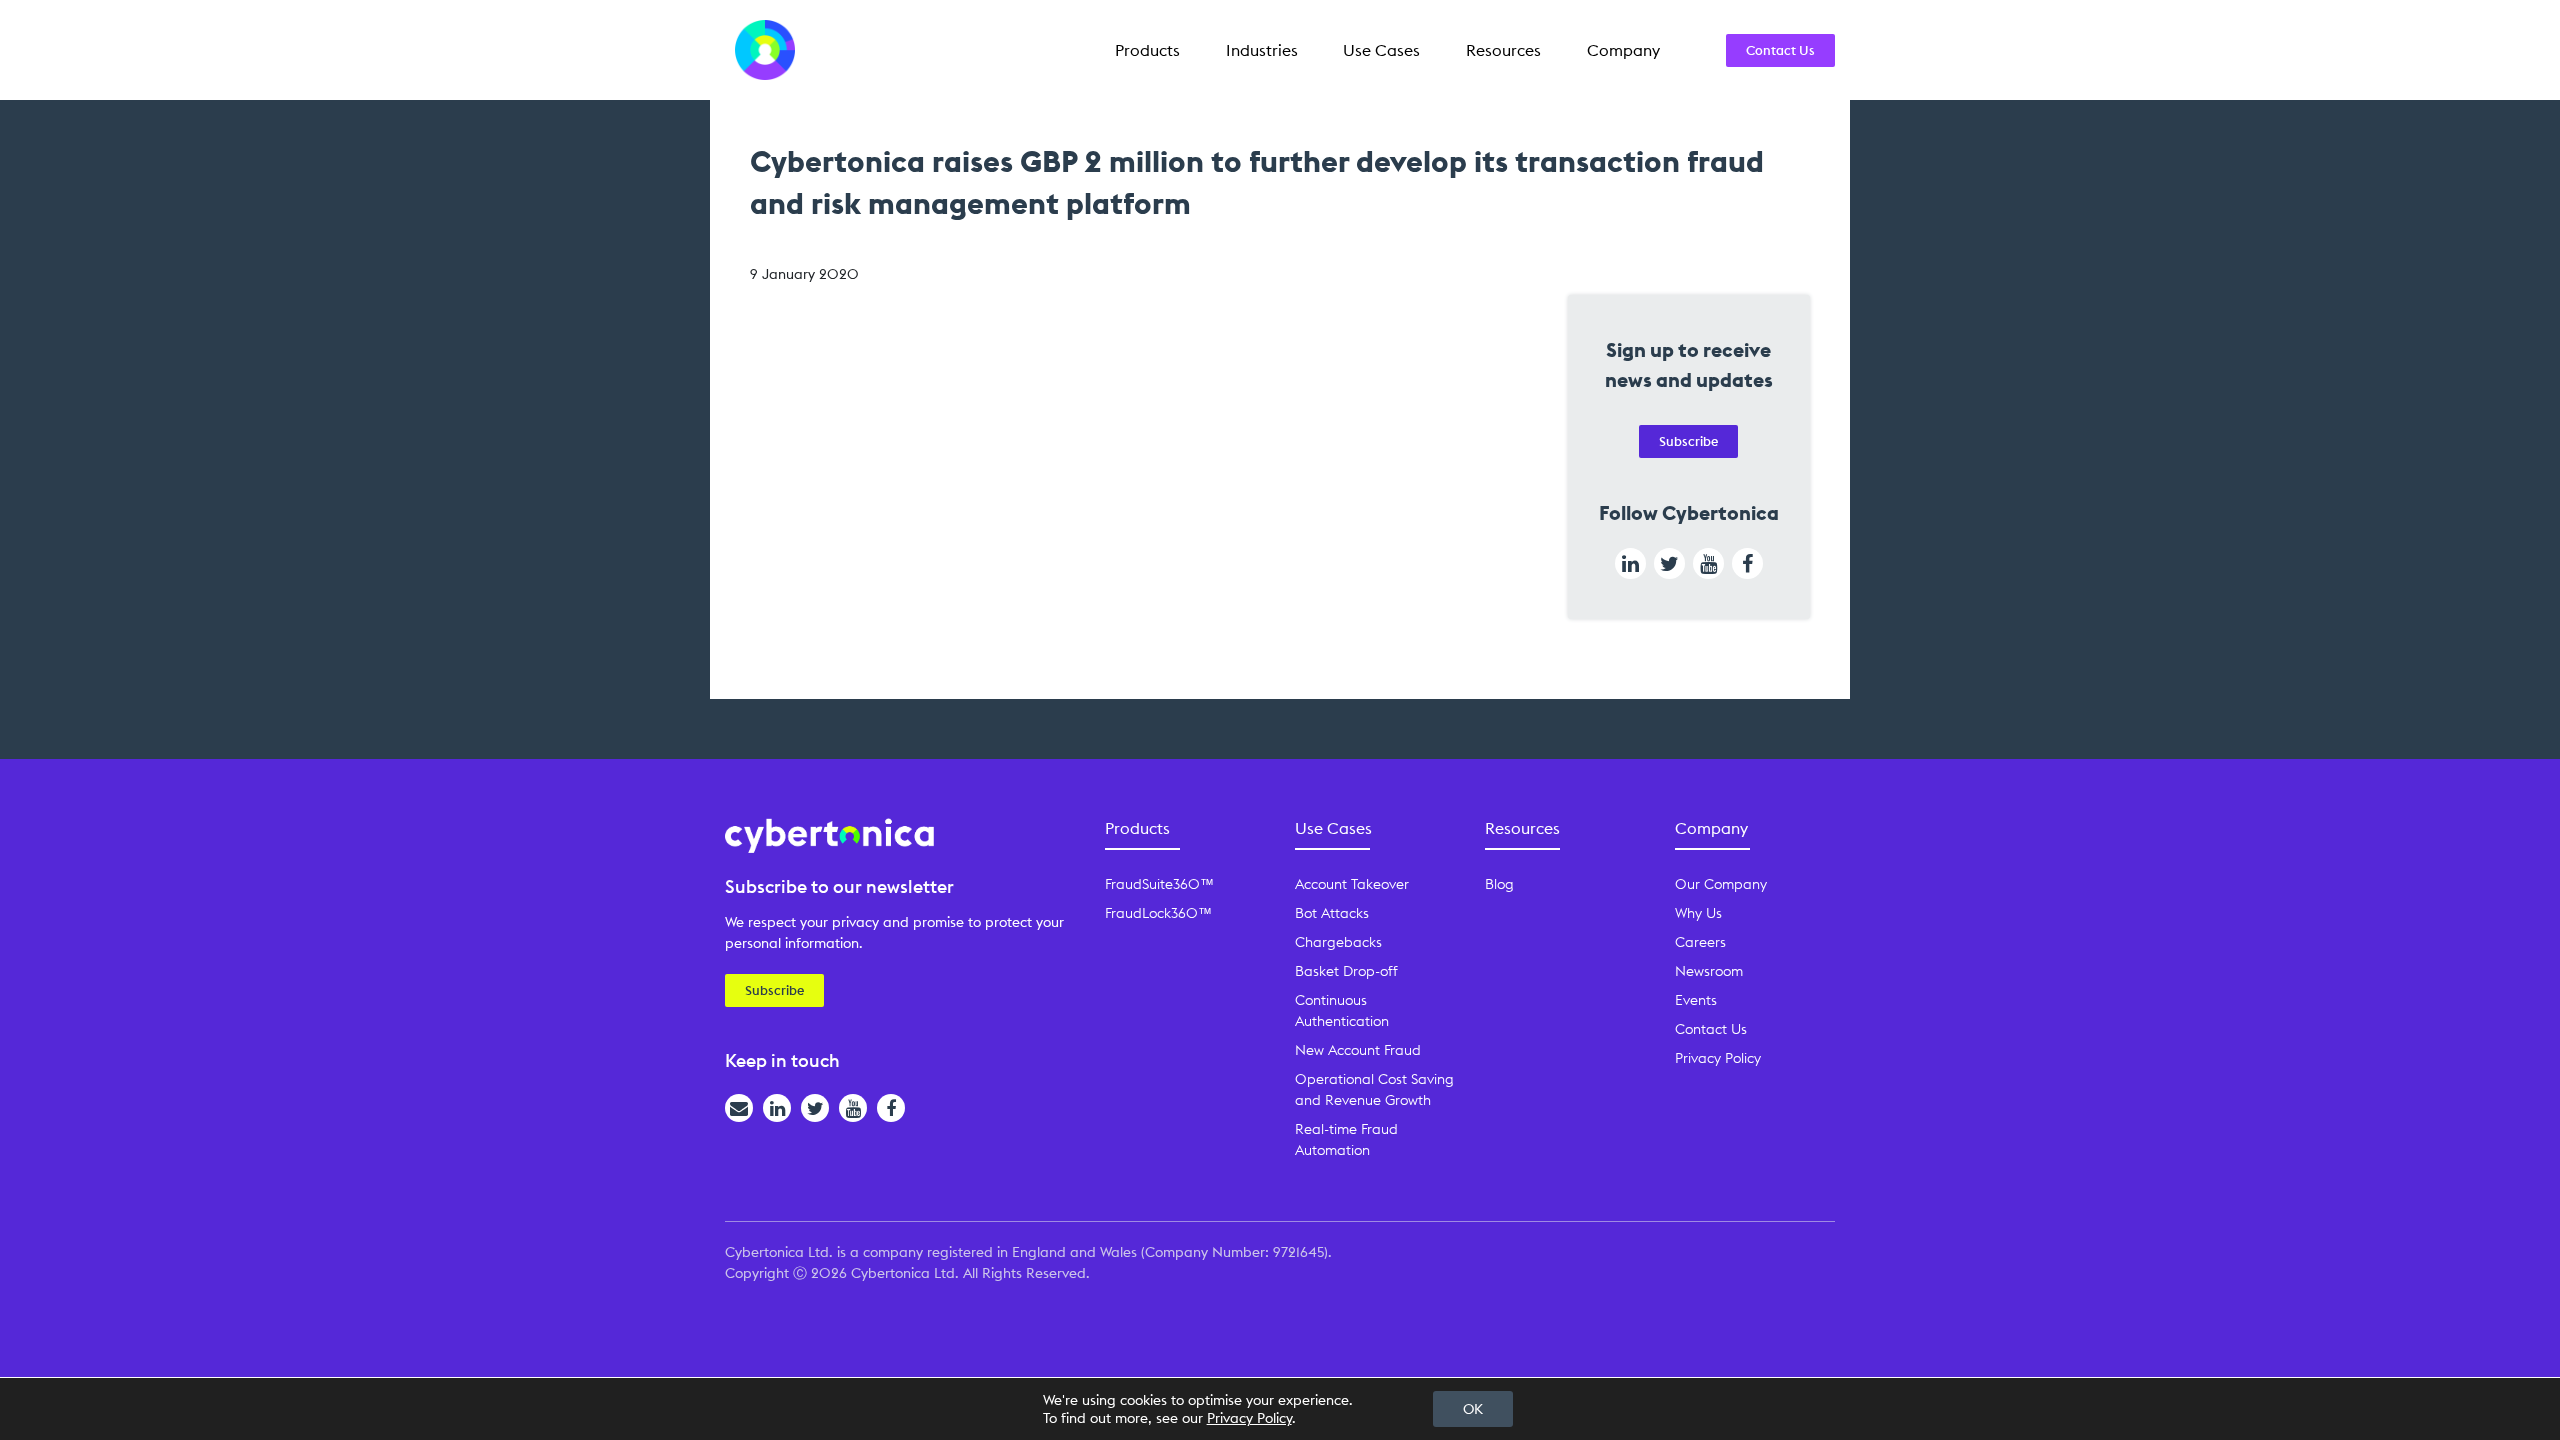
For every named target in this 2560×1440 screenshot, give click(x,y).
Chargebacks (1338, 942)
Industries (1262, 50)
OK (1473, 1409)
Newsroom (1709, 971)
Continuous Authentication (1342, 1010)
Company (1623, 50)
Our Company (1721, 884)
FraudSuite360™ (1159, 884)
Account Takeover (1352, 884)
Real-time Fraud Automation (1346, 1139)
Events (1696, 1000)
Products (1147, 50)
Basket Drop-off (1346, 971)
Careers (1700, 942)
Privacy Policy (1718, 1058)
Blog (1499, 884)
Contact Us (1780, 50)
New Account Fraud (1358, 1050)
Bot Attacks (1332, 913)
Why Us (1698, 913)
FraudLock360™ (1158, 913)
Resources (1503, 50)
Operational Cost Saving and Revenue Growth (1374, 1089)
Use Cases (1381, 50)
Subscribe (1688, 441)
